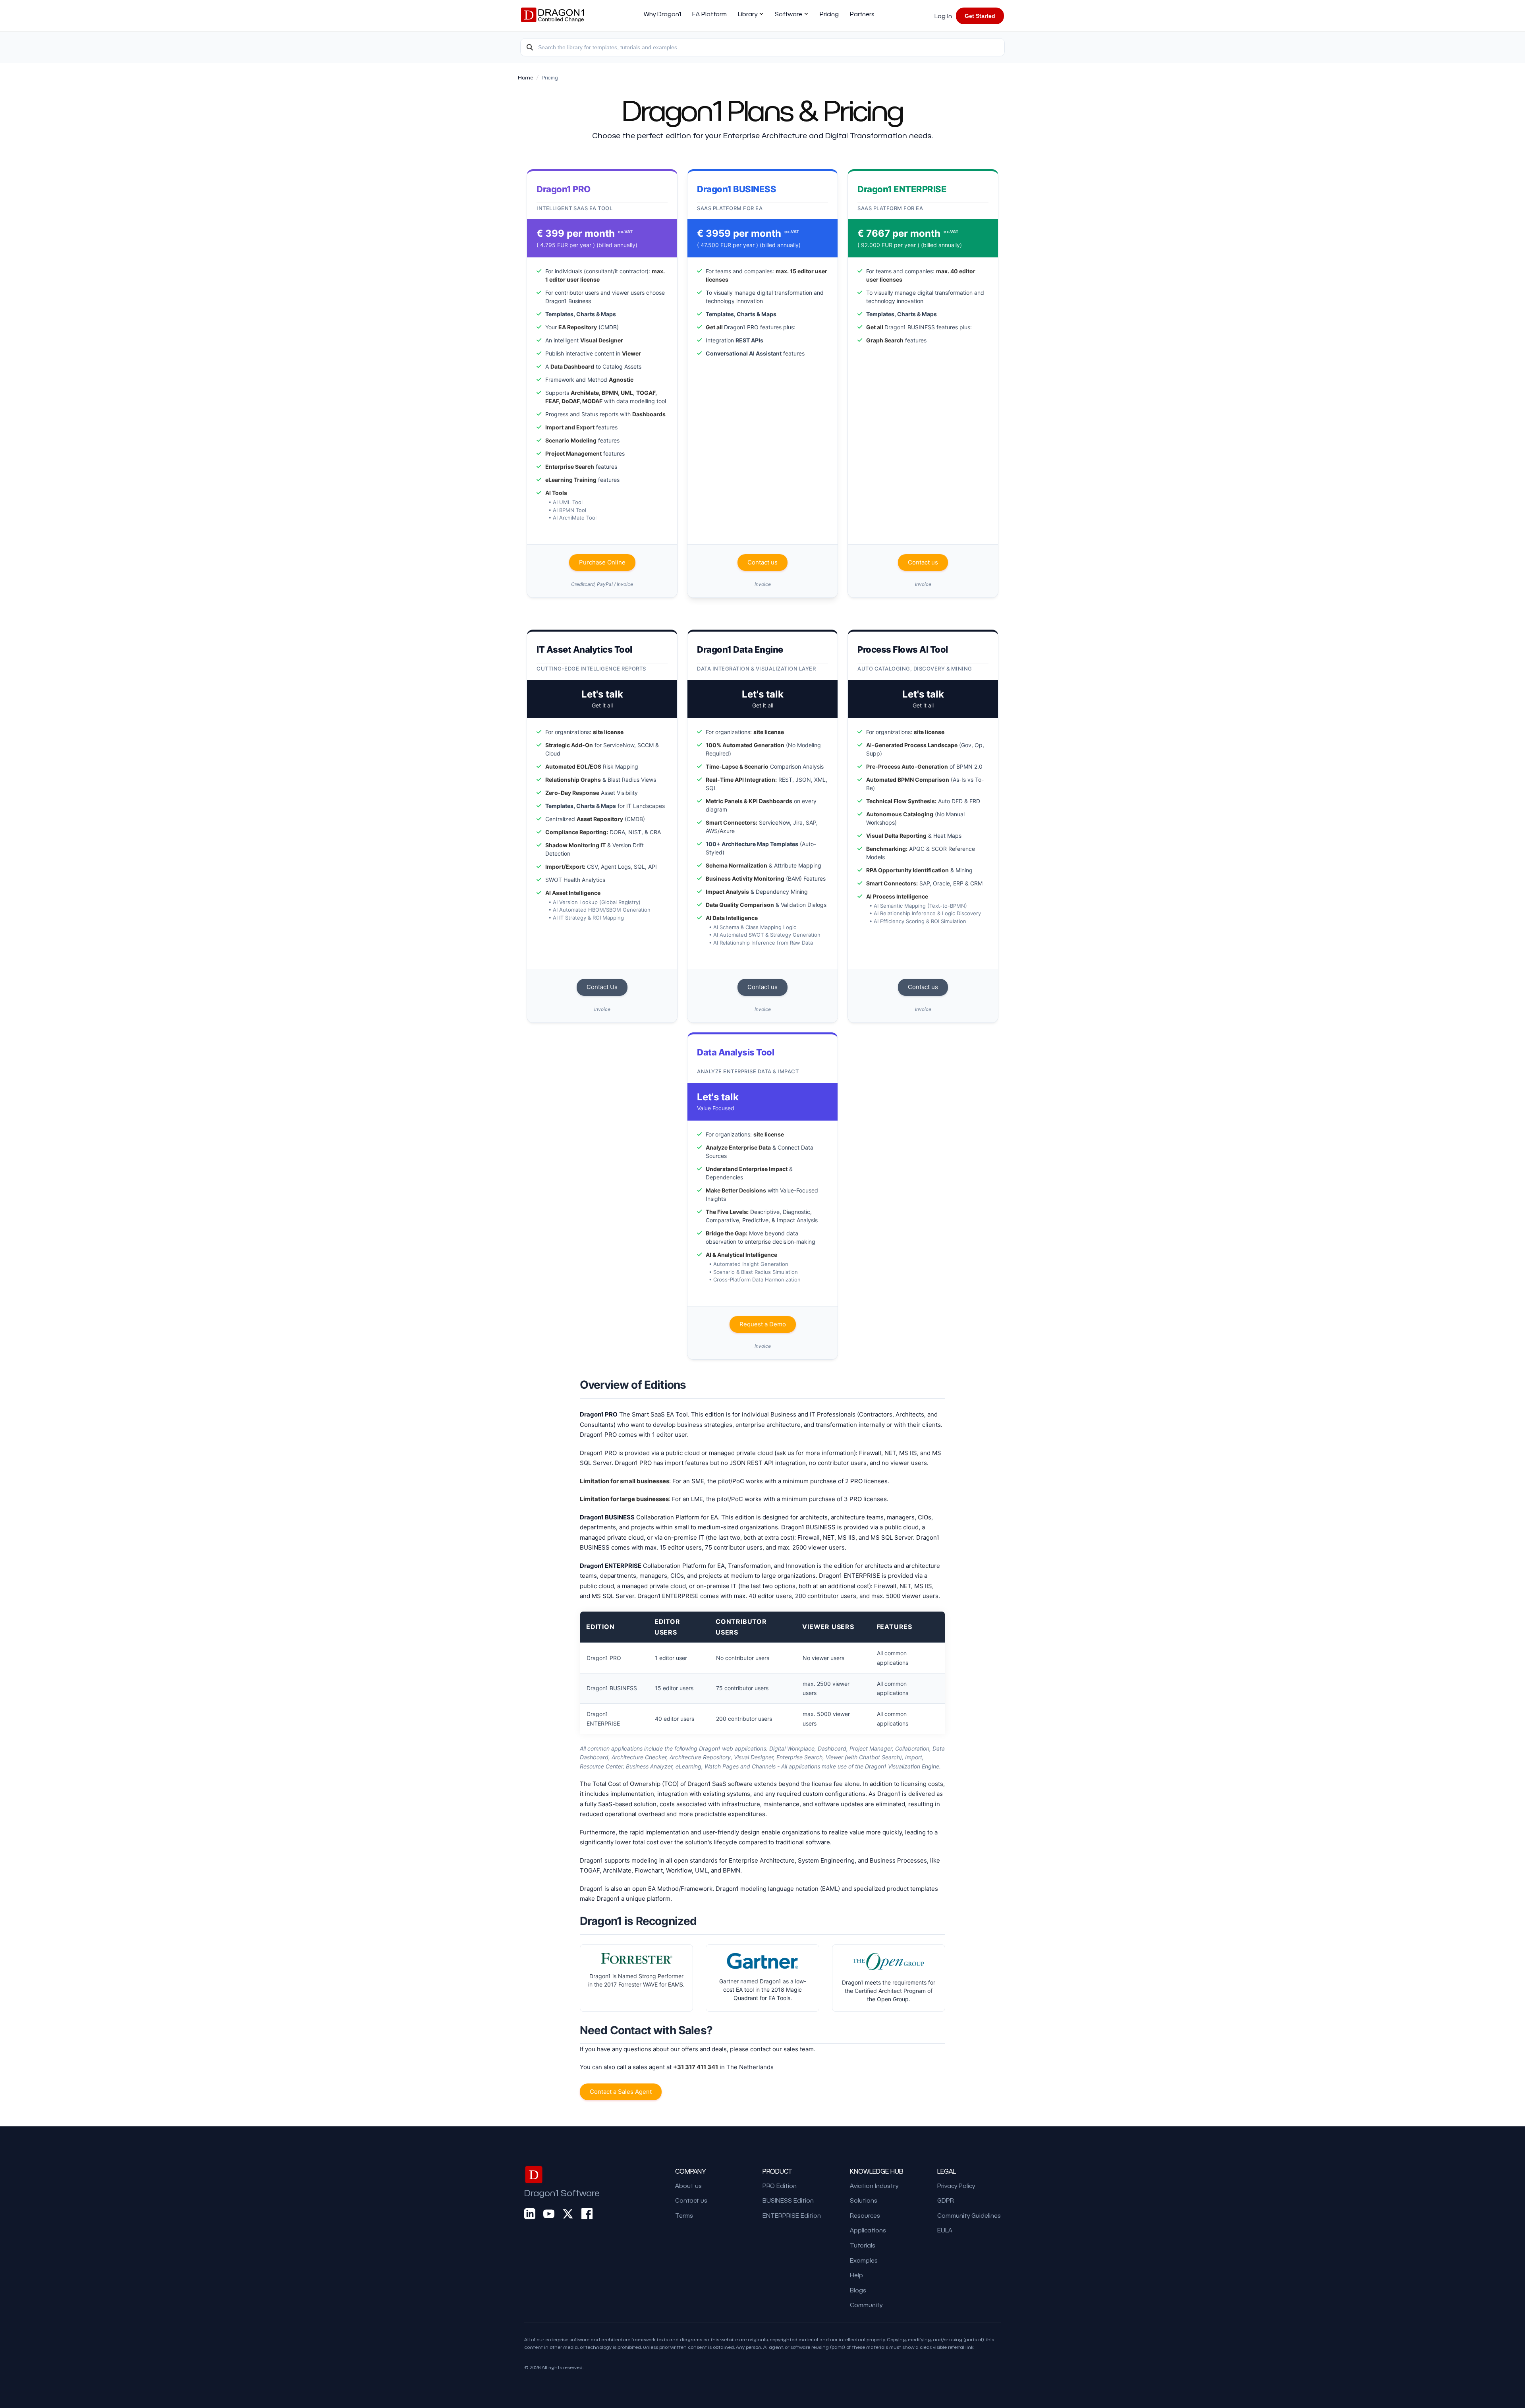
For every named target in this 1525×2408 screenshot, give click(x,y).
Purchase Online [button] (602, 562)
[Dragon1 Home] (552, 16)
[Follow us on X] (568, 2214)
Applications (868, 2230)
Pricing (829, 14)
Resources (865, 2215)
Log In (943, 16)
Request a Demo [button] (763, 1324)
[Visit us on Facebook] (587, 2214)
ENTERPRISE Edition (792, 2215)
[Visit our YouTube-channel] (549, 2214)
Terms (684, 2215)
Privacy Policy (956, 2186)
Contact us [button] (762, 562)
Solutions (864, 2200)
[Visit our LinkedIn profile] (530, 2214)
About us (688, 2186)
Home (526, 77)
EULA (945, 2230)
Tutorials (863, 2245)
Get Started (980, 16)
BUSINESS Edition (788, 2200)
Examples (864, 2260)
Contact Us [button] (602, 987)
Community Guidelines (969, 2215)
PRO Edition (780, 2186)
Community (866, 2305)
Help (856, 2275)
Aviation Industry (874, 2186)
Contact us (691, 2200)
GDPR (946, 2200)
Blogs (858, 2290)
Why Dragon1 (662, 14)
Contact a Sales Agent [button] (621, 2092)
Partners (862, 14)
